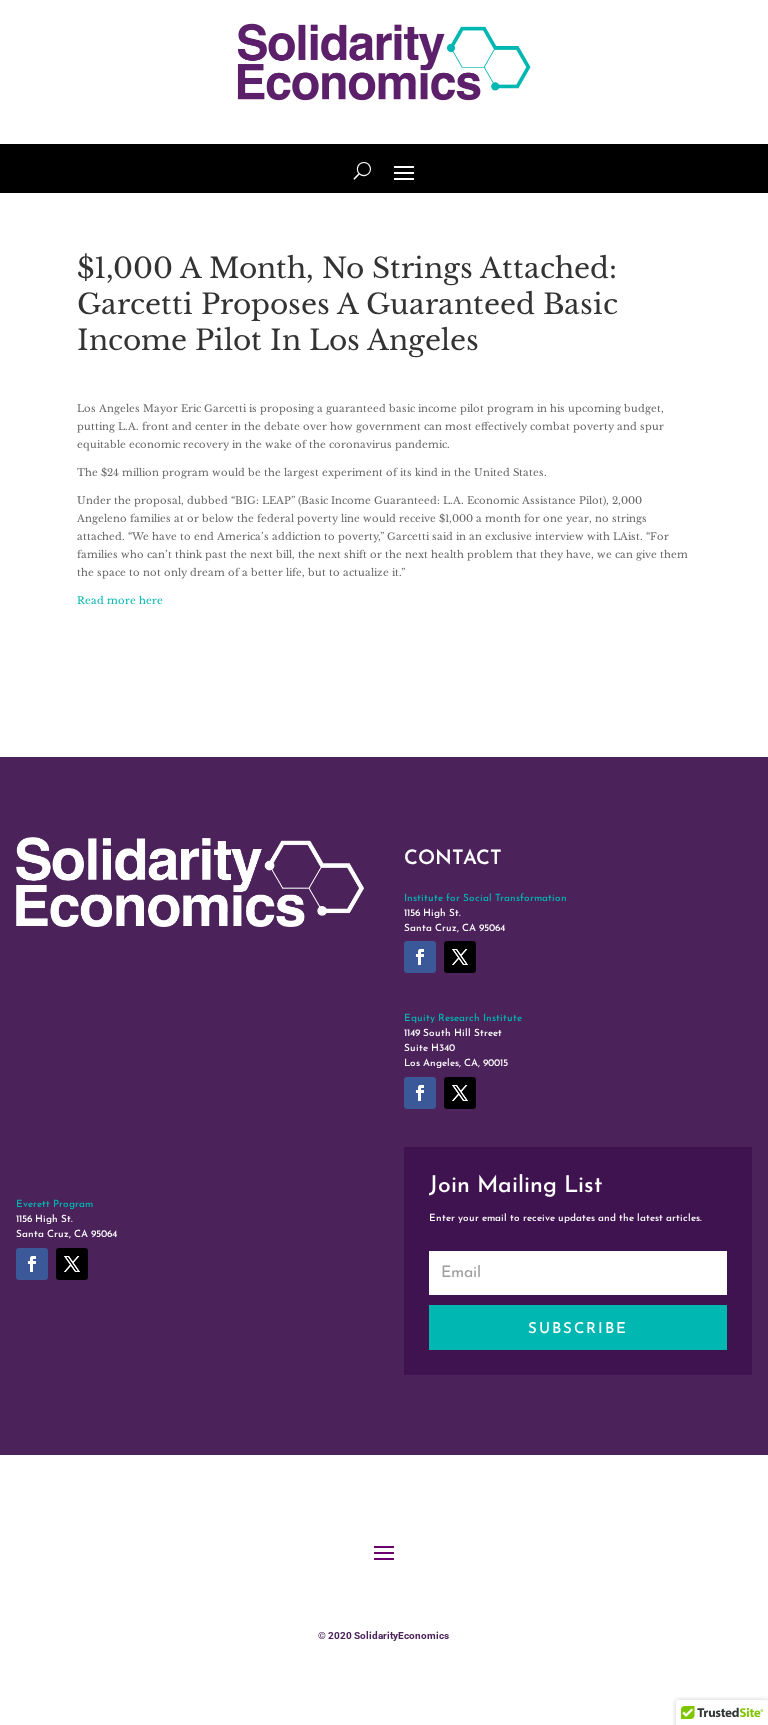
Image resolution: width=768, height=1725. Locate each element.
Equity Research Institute (463, 1018)
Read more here (120, 600)
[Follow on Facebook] (420, 957)
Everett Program (54, 1204)
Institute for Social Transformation (485, 898)
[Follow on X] (460, 957)
